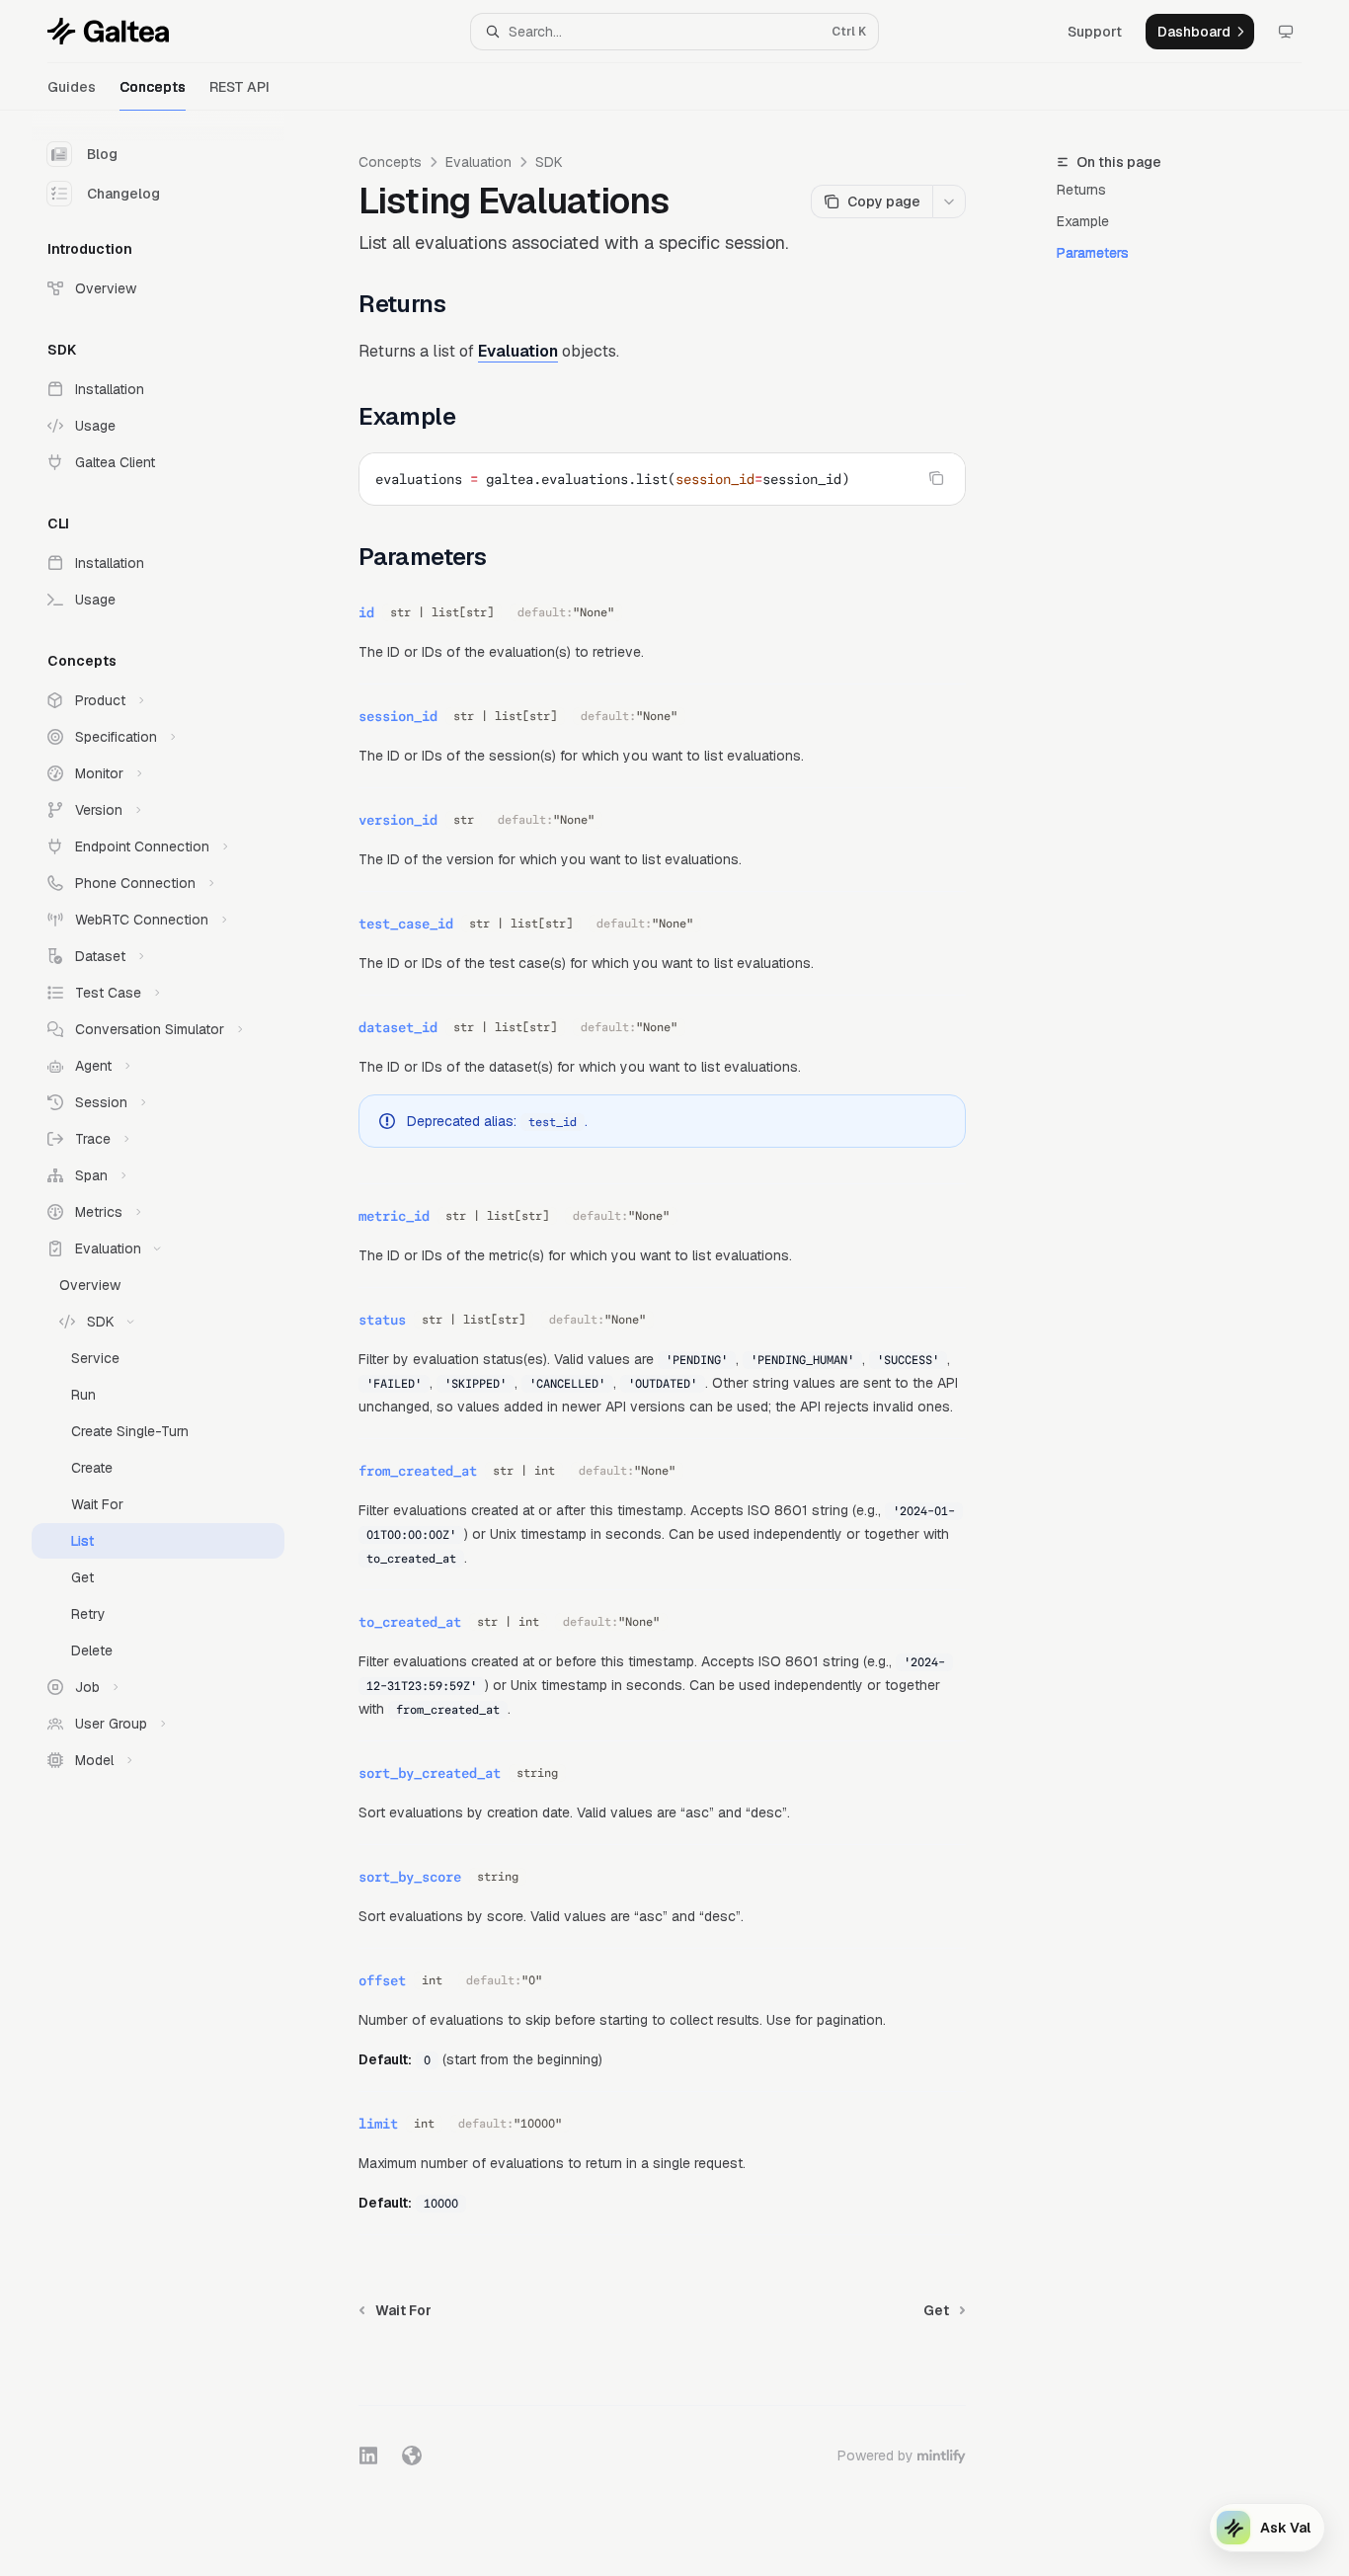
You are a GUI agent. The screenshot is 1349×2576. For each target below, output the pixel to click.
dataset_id (398, 1027)
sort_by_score (410, 1877)
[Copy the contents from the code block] (936, 478)
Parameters (1093, 253)
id (366, 612)
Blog (102, 154)
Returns (1081, 190)
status (382, 1320)
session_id (398, 716)
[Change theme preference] (1286, 32)
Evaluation (478, 162)
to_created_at (410, 1622)
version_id (398, 820)
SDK (549, 162)
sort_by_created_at (430, 1773)
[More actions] (949, 201)
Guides (72, 87)
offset (382, 1980)
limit (378, 2124)
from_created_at (418, 1471)
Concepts (153, 87)
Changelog (123, 194)
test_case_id (406, 924)
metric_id (394, 1216)
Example (1083, 221)
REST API (239, 87)
